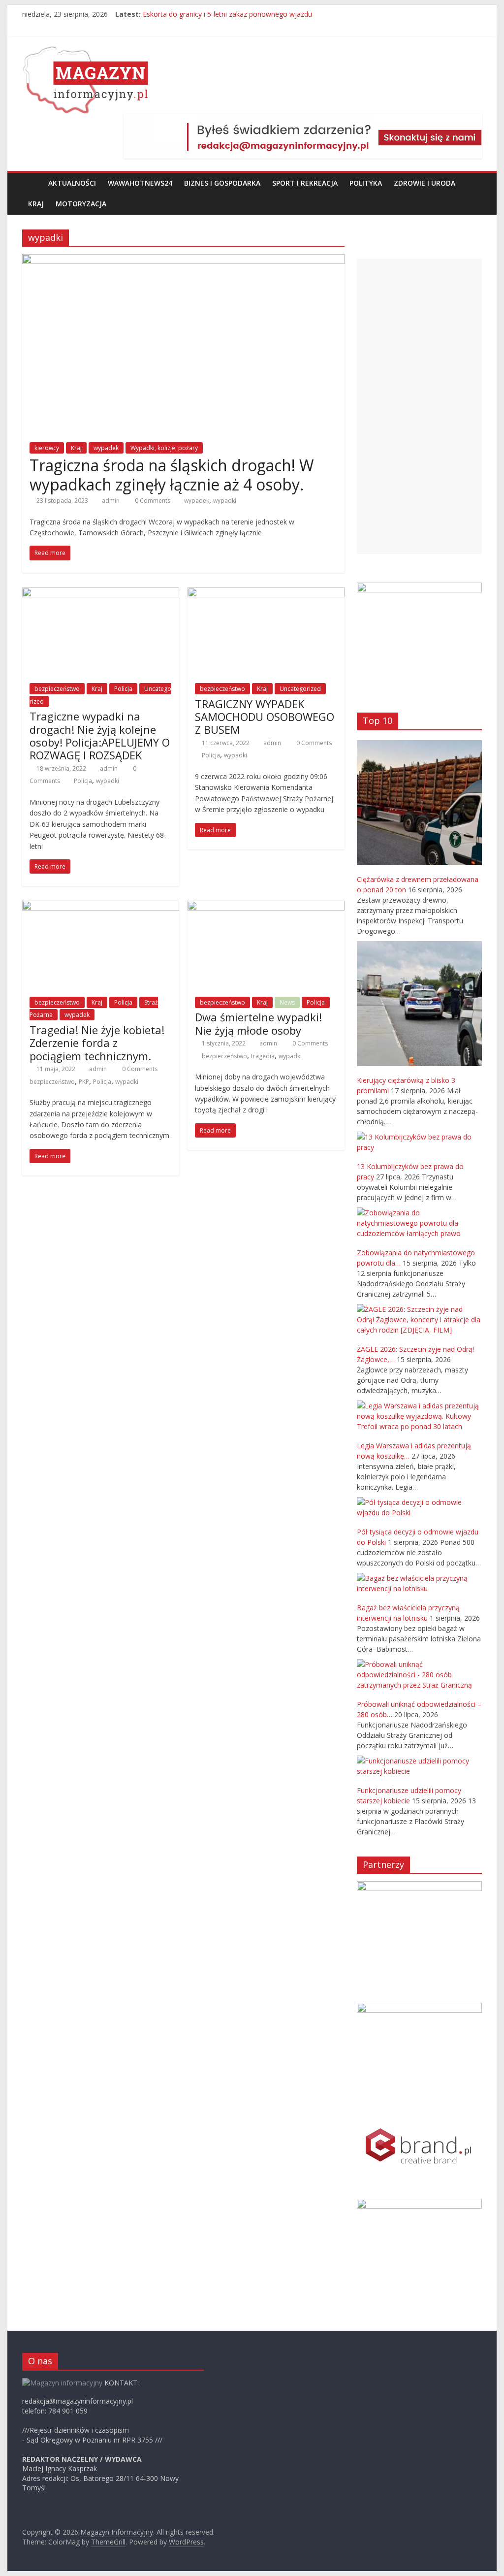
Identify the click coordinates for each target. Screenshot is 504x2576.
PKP (84, 1082)
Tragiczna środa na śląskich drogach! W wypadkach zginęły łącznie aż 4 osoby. (172, 474)
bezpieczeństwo (57, 689)
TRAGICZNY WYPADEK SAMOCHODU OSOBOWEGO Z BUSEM (265, 717)
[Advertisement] (419, 406)
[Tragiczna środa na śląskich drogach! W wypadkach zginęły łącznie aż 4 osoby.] (183, 260)
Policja (123, 689)
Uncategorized (300, 689)
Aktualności (72, 183)
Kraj (36, 204)
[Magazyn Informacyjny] (32, 183)
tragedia (263, 1056)
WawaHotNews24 (140, 183)
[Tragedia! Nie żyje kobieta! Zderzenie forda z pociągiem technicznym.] (101, 907)
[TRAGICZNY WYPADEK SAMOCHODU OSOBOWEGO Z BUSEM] (266, 593)
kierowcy (47, 448)
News (287, 1002)
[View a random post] (472, 183)
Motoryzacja (81, 204)
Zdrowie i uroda (425, 183)
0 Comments (152, 501)
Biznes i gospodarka (222, 183)
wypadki (225, 501)
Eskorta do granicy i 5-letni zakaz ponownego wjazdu (227, 14)
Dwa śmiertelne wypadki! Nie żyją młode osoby (258, 1023)
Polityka (366, 183)
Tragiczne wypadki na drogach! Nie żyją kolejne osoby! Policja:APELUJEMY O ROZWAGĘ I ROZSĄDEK (100, 735)
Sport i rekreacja (305, 183)
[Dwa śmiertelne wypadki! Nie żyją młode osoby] (266, 907)
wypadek (106, 448)
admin (111, 501)
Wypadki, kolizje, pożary (164, 448)
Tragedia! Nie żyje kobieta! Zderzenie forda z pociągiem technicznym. (97, 1043)
